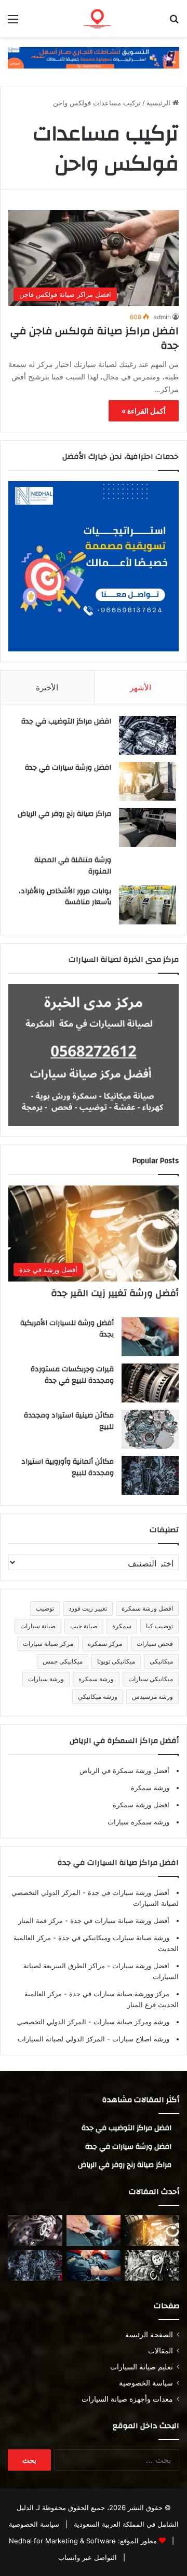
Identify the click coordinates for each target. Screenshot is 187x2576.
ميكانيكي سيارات (151, 1679)
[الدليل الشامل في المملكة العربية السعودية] (119, 18)
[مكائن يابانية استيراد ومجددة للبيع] (152, 2265)
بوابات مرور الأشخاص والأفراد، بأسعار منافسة (65, 897)
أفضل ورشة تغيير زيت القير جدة (115, 1293)
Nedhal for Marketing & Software (62, 2541)
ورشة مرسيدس (152, 1696)
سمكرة (122, 1626)
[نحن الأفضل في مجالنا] (94, 57)
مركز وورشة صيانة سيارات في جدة (118, 1994)
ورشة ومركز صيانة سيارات (130, 2022)
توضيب (45, 1608)
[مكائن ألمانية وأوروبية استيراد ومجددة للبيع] (150, 1475)
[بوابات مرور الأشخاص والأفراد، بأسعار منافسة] (148, 905)
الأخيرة (47, 687)
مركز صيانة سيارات (48, 1644)
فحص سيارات (155, 1644)
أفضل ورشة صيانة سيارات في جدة (119, 1920)
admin (162, 317)
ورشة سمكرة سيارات (138, 1822)
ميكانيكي (161, 1661)
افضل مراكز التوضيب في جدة (66, 721)
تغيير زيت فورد (88, 1608)
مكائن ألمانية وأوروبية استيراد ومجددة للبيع (68, 1467)
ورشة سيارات (46, 1679)
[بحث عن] (174, 23)
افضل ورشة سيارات (140, 1966)
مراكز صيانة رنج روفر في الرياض (64, 814)
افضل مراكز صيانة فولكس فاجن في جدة (95, 338)
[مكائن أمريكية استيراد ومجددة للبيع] (35, 2231)
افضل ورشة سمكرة (147, 1608)
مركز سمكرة (105, 1644)
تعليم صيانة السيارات (142, 2367)
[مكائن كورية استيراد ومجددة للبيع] (94, 2265)
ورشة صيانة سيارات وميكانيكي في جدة (113, 1938)
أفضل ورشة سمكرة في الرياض (124, 1770)
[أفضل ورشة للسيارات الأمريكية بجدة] (150, 1337)
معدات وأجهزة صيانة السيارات (127, 2399)
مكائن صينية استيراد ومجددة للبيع (69, 1421)
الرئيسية (159, 103)
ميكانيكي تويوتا (116, 1661)
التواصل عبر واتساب (88, 2557)
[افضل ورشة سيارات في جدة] (148, 781)
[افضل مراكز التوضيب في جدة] (148, 735)
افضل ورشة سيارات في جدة (68, 768)
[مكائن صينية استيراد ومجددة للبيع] (150, 1429)
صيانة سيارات (38, 1626)
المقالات (161, 2351)
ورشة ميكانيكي (98, 1696)
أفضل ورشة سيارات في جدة (128, 1892)
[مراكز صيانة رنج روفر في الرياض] (148, 828)
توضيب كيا (159, 1626)
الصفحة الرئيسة (149, 2335)
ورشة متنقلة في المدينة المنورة (73, 866)
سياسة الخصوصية (146, 2383)
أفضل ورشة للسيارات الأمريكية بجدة (67, 1329)
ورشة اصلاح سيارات (140, 2039)
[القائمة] (13, 23)
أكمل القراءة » (144, 411)
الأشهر (141, 687)
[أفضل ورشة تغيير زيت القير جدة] (152, 2231)
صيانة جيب (84, 1626)
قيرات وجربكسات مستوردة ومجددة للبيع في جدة (72, 1375)
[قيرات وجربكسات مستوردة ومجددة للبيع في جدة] (150, 1383)
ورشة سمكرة (96, 1679)
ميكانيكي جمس (63, 1661)
